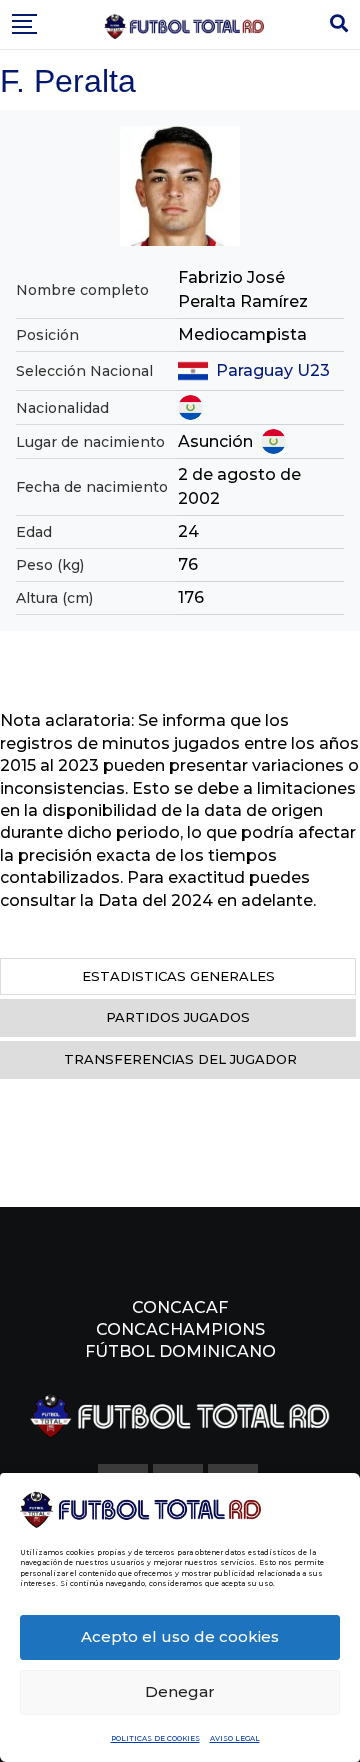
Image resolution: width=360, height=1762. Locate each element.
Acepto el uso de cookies (180, 1636)
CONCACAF (180, 1307)
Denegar (180, 1691)
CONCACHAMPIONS (180, 1329)
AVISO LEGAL (235, 1738)
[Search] (339, 24)
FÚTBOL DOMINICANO (180, 1351)
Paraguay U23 (273, 370)
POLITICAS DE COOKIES (155, 1738)
